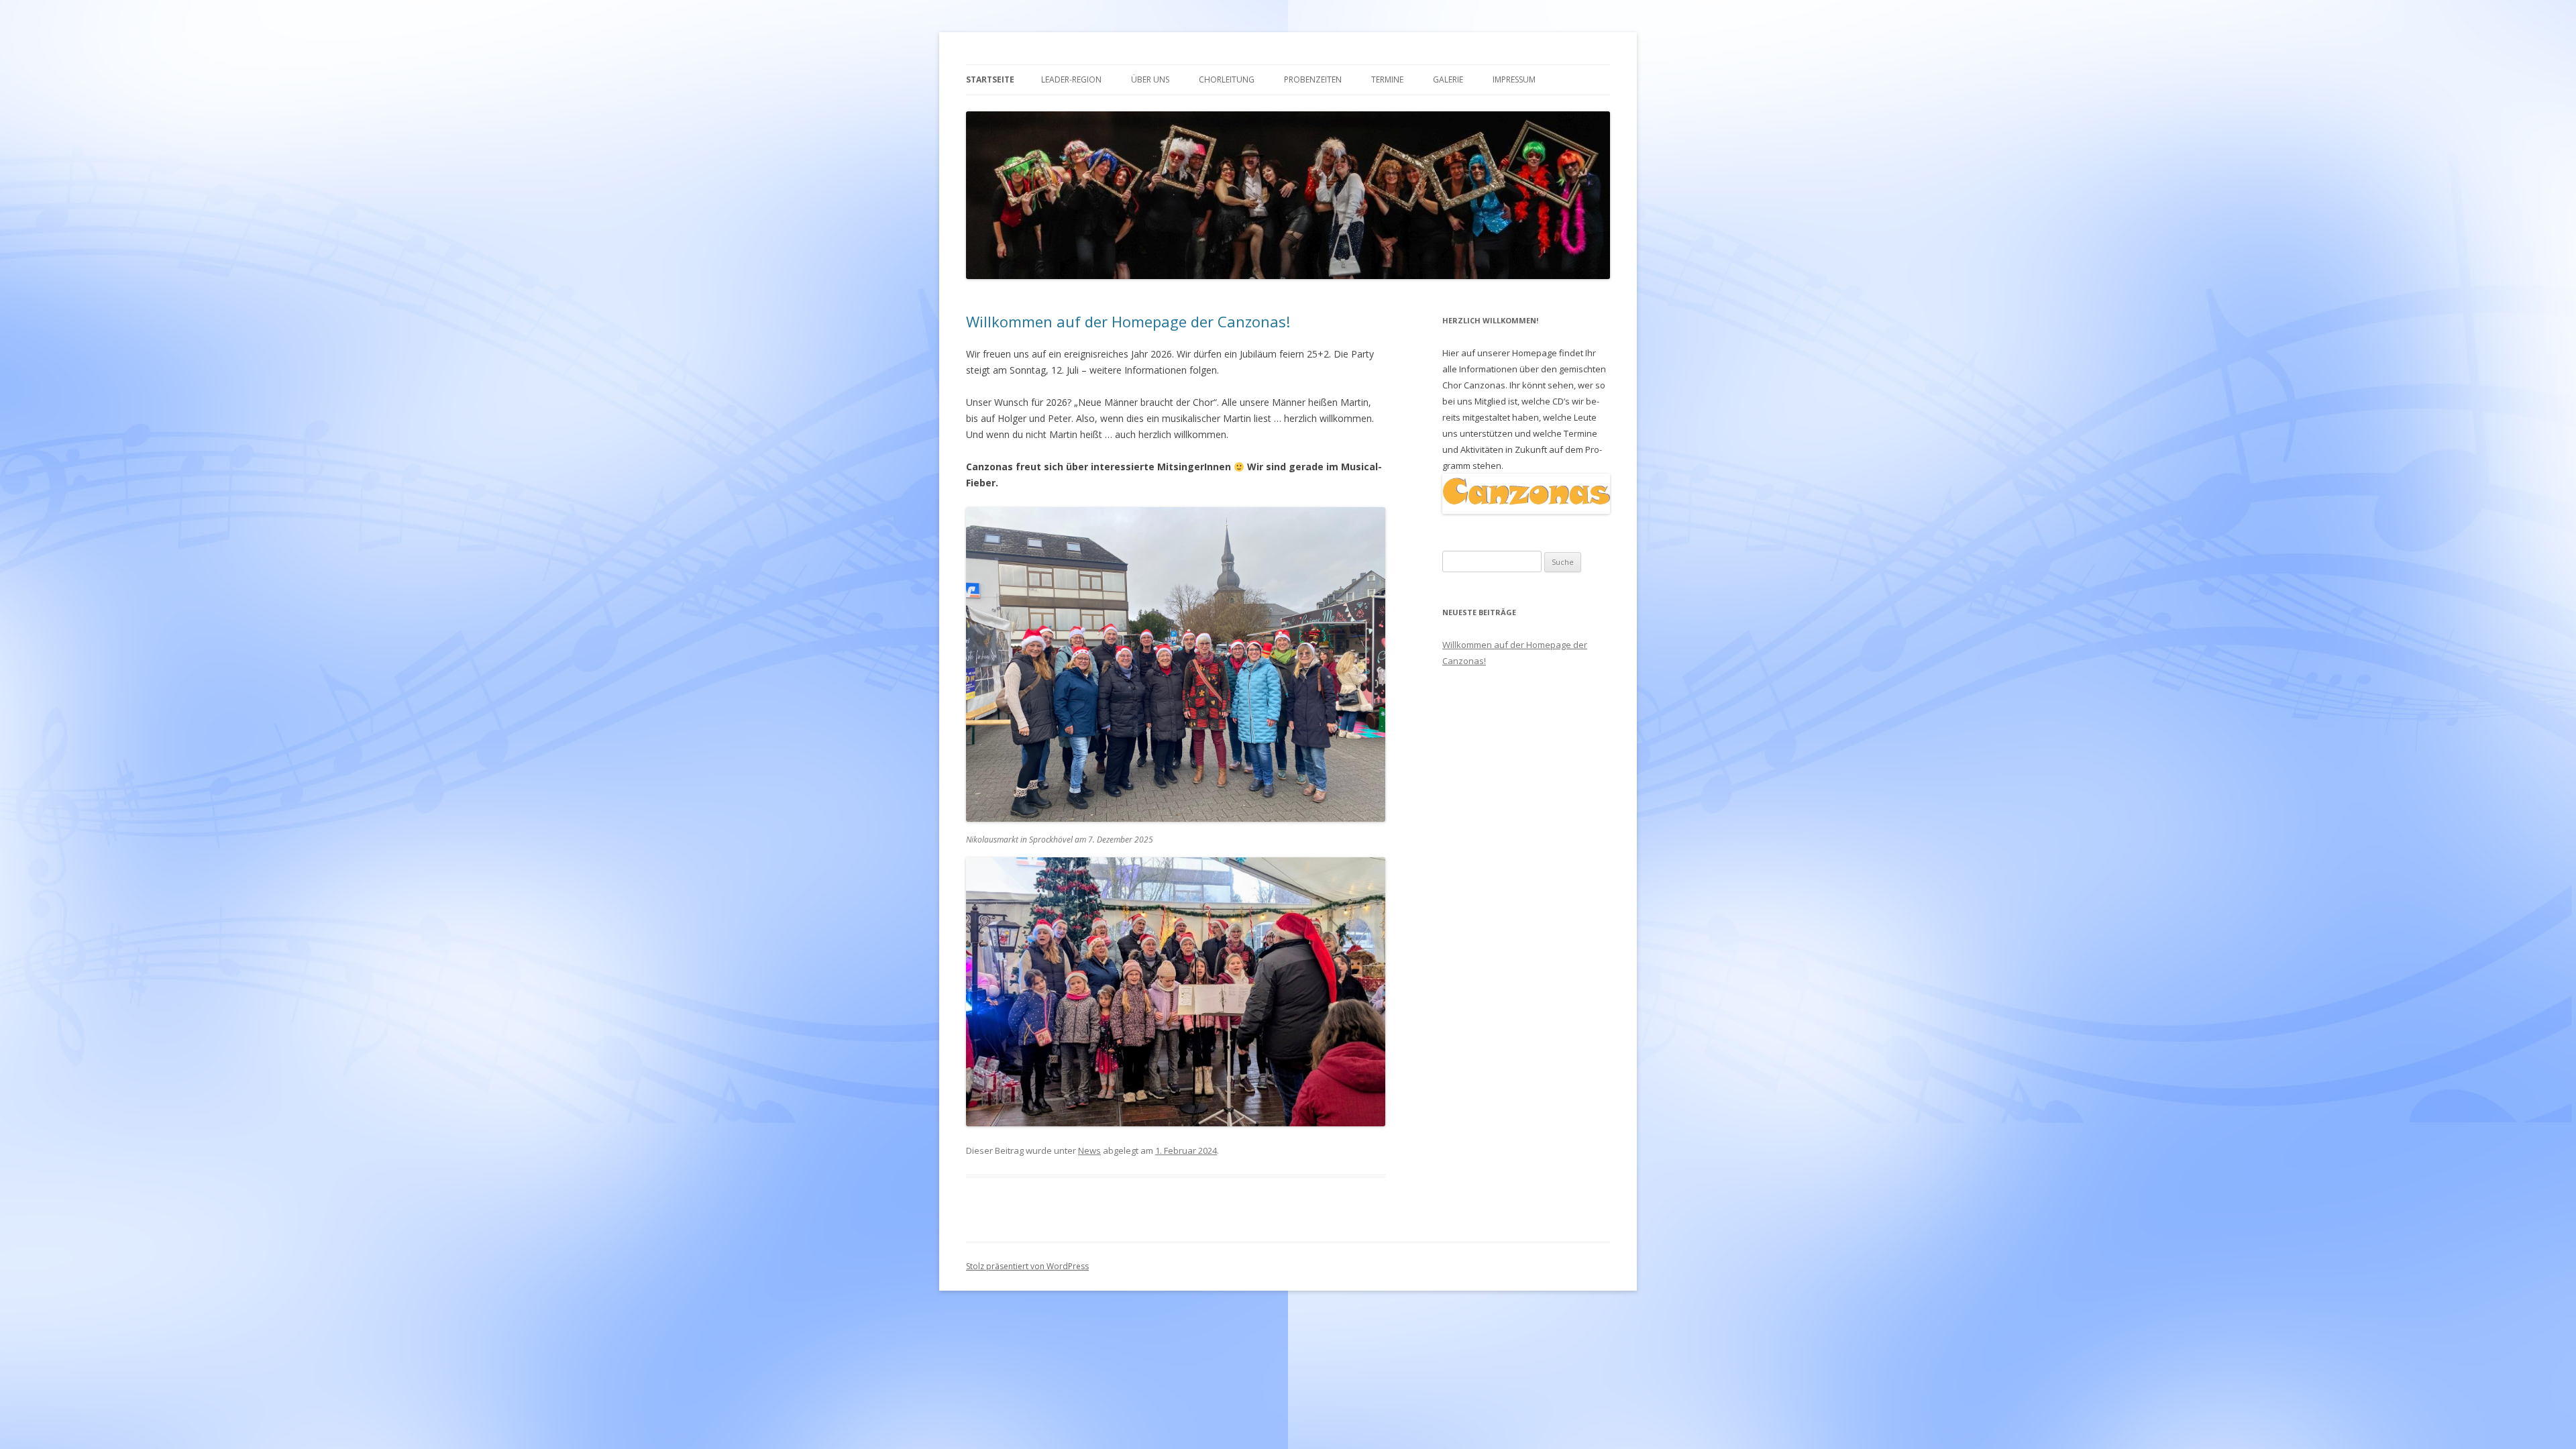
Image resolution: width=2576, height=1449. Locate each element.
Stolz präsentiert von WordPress (1027, 1266)
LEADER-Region (1071, 79)
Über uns (1150, 79)
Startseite (990, 79)
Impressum (1514, 79)
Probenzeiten (1313, 79)
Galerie (1448, 79)
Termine (1387, 79)
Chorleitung (1227, 79)
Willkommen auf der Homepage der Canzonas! (1128, 321)
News (1089, 1150)
